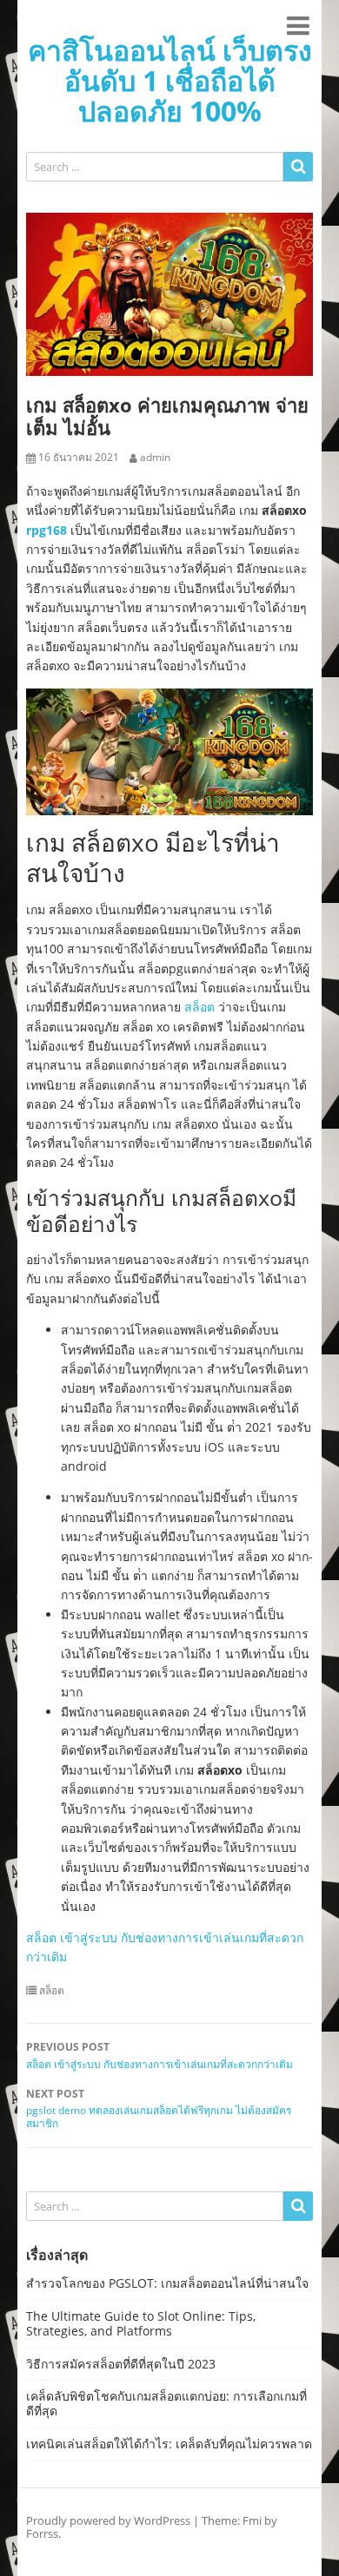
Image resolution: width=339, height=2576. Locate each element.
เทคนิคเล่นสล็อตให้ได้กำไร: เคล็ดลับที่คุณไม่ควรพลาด (169, 2444)
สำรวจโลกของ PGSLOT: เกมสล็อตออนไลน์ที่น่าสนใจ (167, 2283)
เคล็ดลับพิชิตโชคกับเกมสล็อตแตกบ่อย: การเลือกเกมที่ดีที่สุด (166, 2403)
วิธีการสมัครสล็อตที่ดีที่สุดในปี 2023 (121, 2364)
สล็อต (199, 1007)
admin (155, 458)
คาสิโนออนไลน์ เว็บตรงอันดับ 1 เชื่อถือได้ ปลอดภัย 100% (170, 80)
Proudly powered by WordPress (108, 2520)
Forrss (42, 2533)
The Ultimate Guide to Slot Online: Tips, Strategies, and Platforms (141, 2323)
